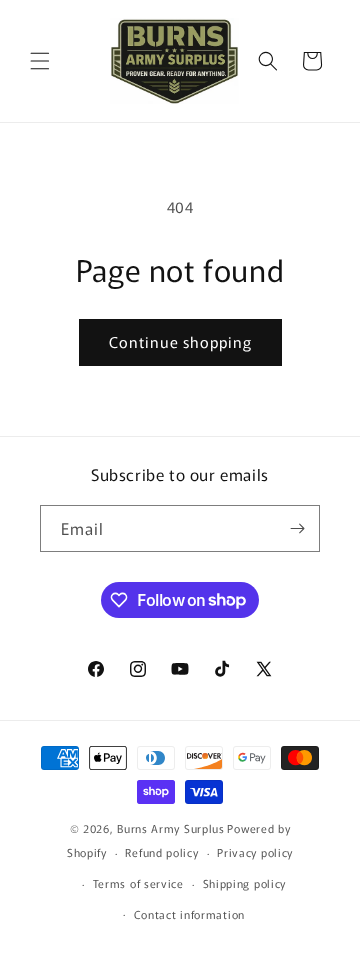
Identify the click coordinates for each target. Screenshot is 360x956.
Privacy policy (255, 852)
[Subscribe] (297, 528)
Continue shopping (180, 341)
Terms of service (138, 883)
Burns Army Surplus (171, 828)
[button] (40, 61)
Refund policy (161, 852)
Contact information (189, 914)
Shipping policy (245, 883)
